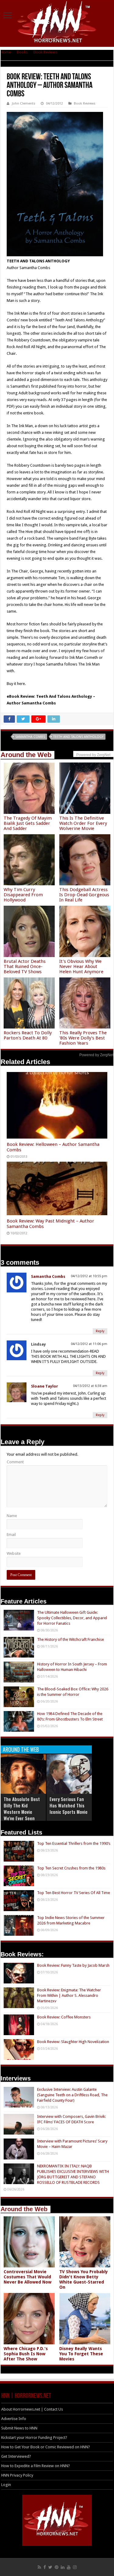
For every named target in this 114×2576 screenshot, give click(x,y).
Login (6, 2485)
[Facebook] (45, 2567)
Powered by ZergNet (96, 1055)
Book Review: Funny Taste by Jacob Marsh (73, 1965)
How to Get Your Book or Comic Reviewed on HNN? (46, 2447)
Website (14, 1553)
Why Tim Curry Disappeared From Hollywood (23, 895)
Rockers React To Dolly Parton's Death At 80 (28, 1035)
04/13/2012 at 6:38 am (90, 1386)
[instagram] (75, 2567)
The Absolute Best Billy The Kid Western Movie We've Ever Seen (22, 1808)
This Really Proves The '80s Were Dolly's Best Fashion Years (83, 1038)
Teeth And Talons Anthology (78, 737)
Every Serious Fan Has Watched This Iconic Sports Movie (69, 1805)
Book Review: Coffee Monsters (64, 2017)
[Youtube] (69, 2567)
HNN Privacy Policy (17, 2475)
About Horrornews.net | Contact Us (32, 2409)
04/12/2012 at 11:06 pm (89, 1344)
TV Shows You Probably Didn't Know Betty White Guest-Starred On (84, 2279)
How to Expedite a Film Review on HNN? (36, 2466)
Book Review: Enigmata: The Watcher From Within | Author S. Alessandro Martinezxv (69, 1995)
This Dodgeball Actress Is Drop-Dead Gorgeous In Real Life (84, 895)
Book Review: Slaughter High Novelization (73, 2042)
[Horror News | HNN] (57, 23)
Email (11, 1535)
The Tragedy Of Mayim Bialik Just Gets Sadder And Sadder (28, 823)
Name (12, 1516)
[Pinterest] (57, 2567)
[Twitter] (50, 2567)
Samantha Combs (30, 737)
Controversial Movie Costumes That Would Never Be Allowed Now (28, 2277)
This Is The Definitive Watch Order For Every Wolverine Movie (83, 823)
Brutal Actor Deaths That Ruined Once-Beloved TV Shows (25, 966)
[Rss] (39, 2567)
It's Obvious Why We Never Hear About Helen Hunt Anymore (81, 966)
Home (6, 52)
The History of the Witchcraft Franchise (71, 1639)
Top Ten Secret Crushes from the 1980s (71, 1868)
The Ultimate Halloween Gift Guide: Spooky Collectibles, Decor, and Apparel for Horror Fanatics (72, 1618)
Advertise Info (14, 2419)
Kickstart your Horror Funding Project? (34, 2438)
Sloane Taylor (45, 1386)
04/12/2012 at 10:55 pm (89, 1276)
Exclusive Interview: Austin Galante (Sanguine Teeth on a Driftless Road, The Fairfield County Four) (72, 2095)
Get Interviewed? (16, 2456)
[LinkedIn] (63, 2567)
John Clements (24, 104)
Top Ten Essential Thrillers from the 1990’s (74, 1843)
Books (22, 52)
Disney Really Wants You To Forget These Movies (81, 2354)
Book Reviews (45, 52)
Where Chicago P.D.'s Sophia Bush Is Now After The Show (26, 2354)
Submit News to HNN (19, 2428)
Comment (15, 1462)
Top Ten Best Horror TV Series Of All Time (74, 1893)
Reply (100, 1331)
